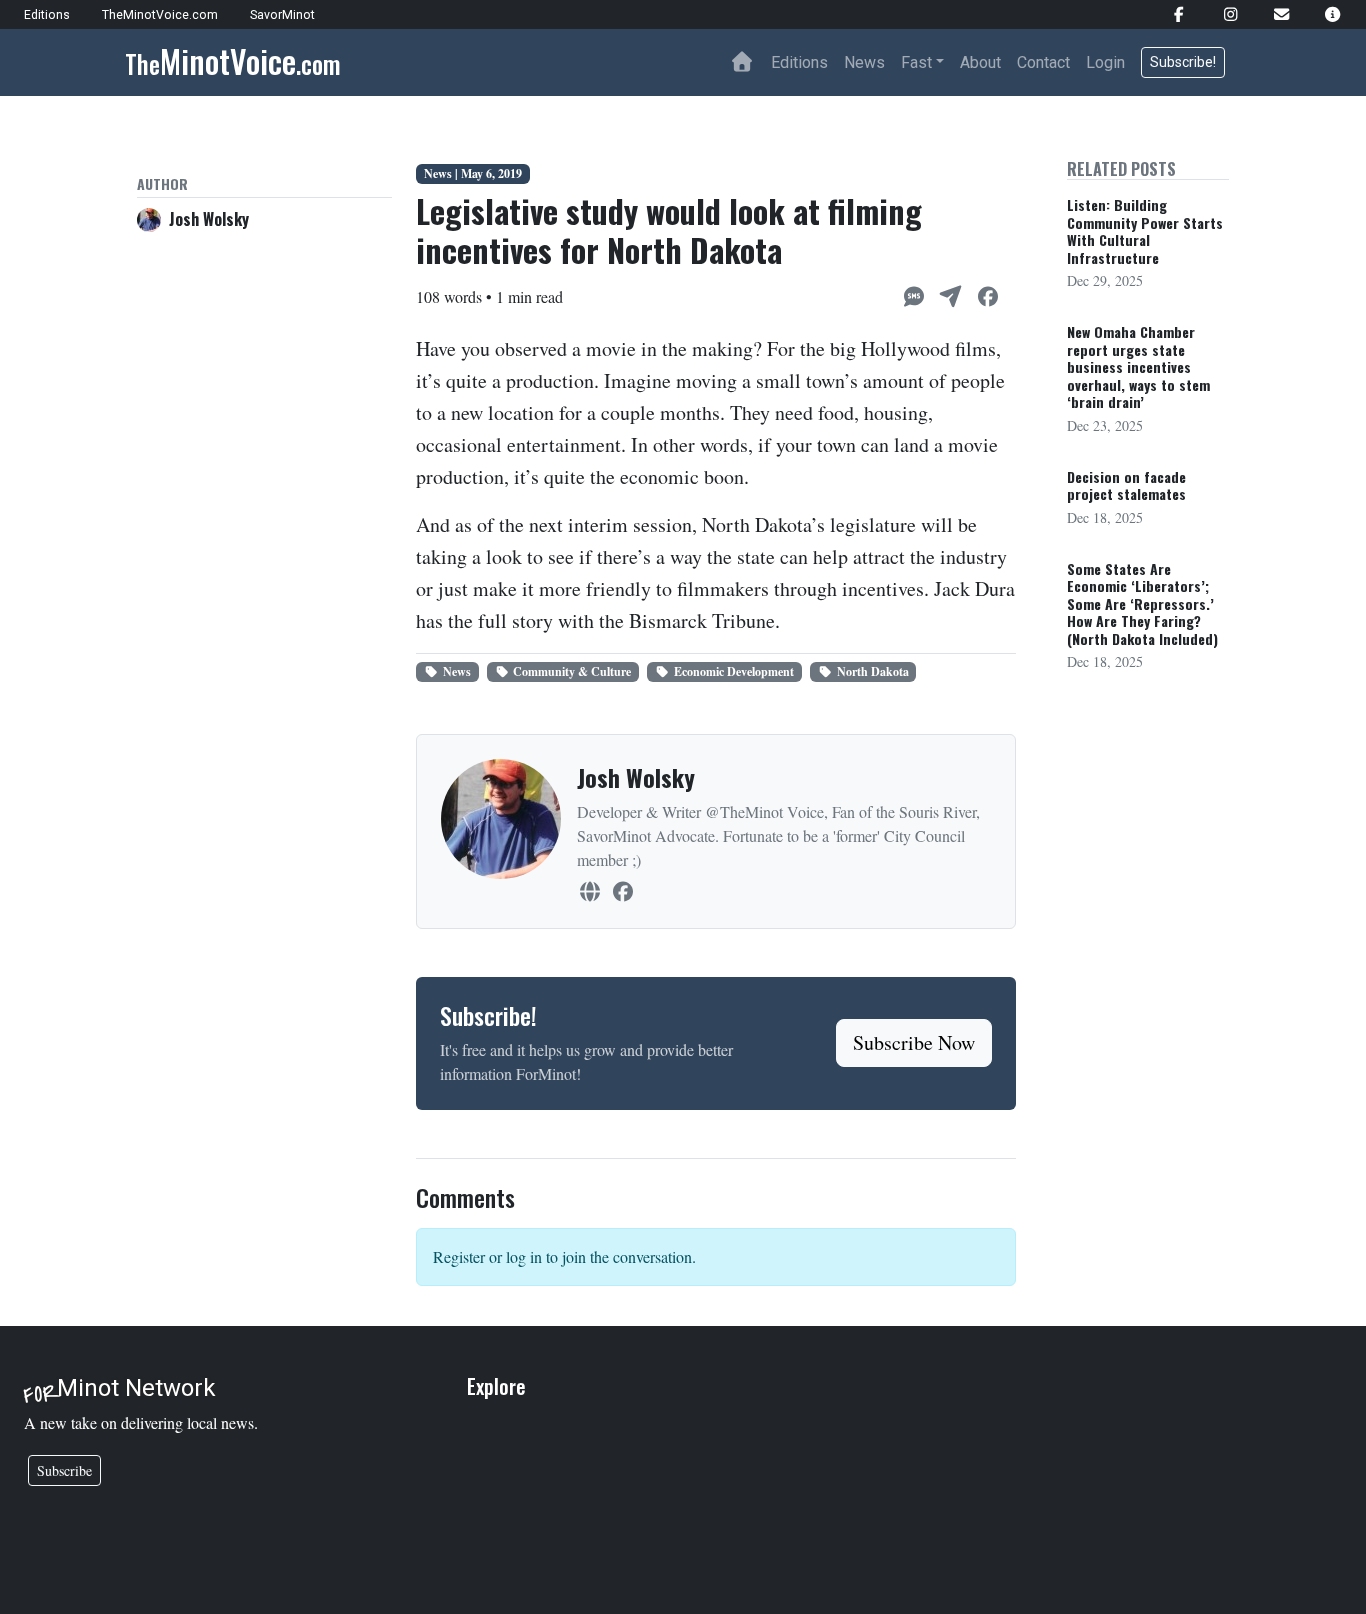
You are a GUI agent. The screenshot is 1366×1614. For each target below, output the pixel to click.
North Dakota (873, 671)
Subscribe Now (914, 1042)
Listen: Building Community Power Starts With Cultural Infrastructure (1145, 231)
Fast (916, 62)
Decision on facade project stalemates (1126, 485)
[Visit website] (589, 892)
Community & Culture (572, 671)
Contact (1043, 62)
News (864, 62)
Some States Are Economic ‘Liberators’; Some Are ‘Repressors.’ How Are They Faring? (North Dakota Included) (1142, 603)
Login (1105, 62)
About (980, 62)
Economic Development (734, 671)
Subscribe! (1183, 62)
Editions (799, 62)
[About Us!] (1324, 14)
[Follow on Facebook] (622, 892)
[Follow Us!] (1170, 14)
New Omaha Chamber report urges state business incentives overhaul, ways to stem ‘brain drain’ (1138, 366)
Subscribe (64, 1470)
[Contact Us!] (1273, 14)
